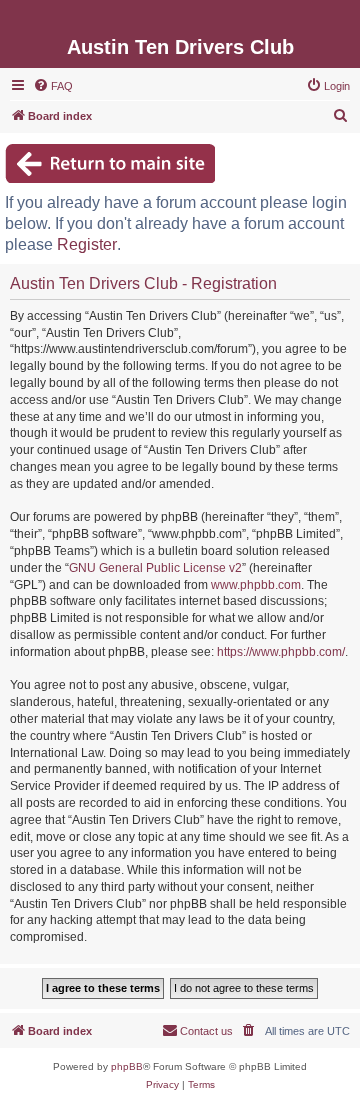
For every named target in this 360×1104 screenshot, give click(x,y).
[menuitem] (53, 86)
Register (87, 244)
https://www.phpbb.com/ (281, 652)
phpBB (127, 1066)
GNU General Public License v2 (155, 568)
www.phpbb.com (256, 585)
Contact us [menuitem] (206, 1031)
